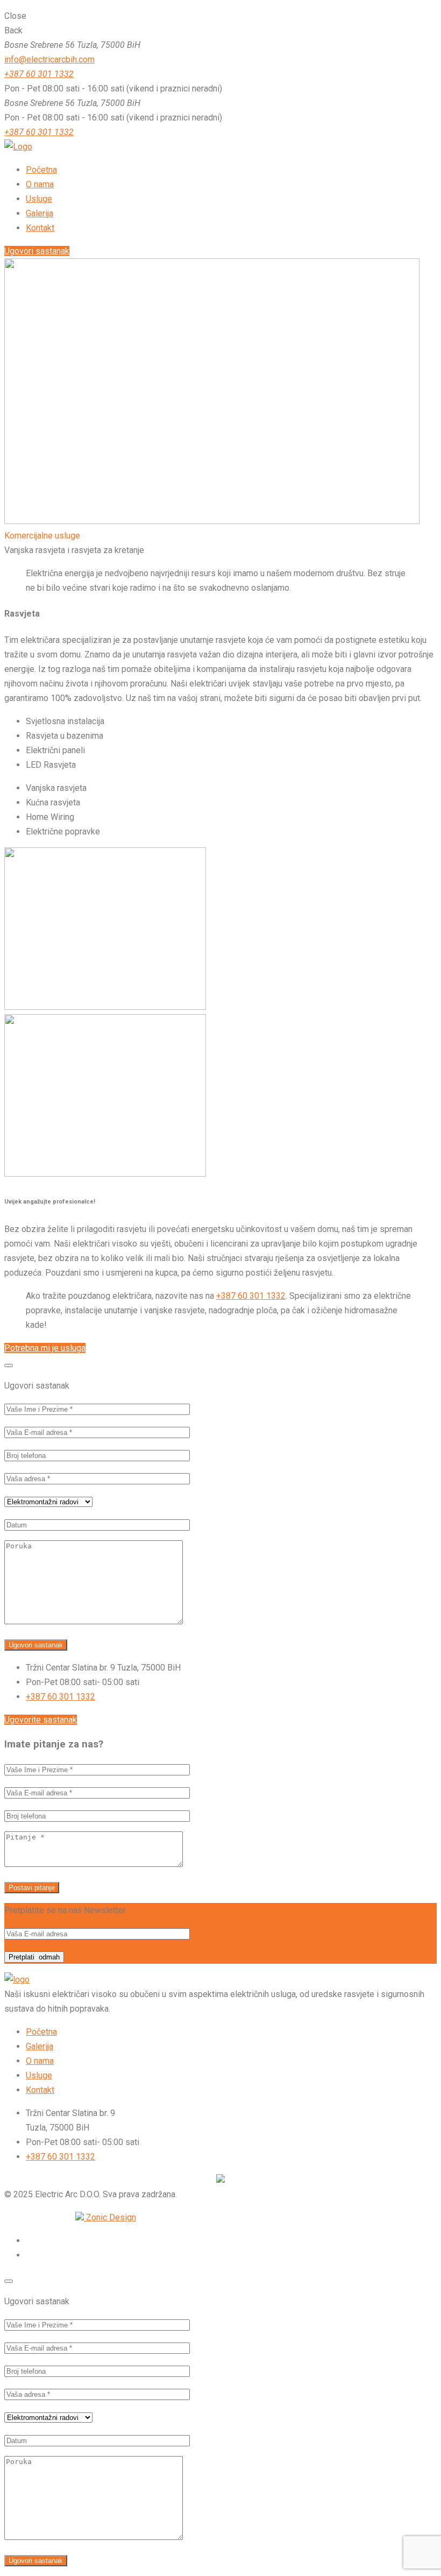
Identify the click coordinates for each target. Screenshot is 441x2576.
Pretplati (34, 1957)
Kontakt (40, 2090)
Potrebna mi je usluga (45, 1348)
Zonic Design (110, 2217)
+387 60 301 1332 (39, 74)
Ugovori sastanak (37, 251)
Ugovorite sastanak (41, 1720)
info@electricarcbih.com (49, 59)
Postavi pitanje (32, 1888)
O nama (40, 2061)
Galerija (40, 2046)
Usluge (39, 2075)
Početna (41, 2032)
